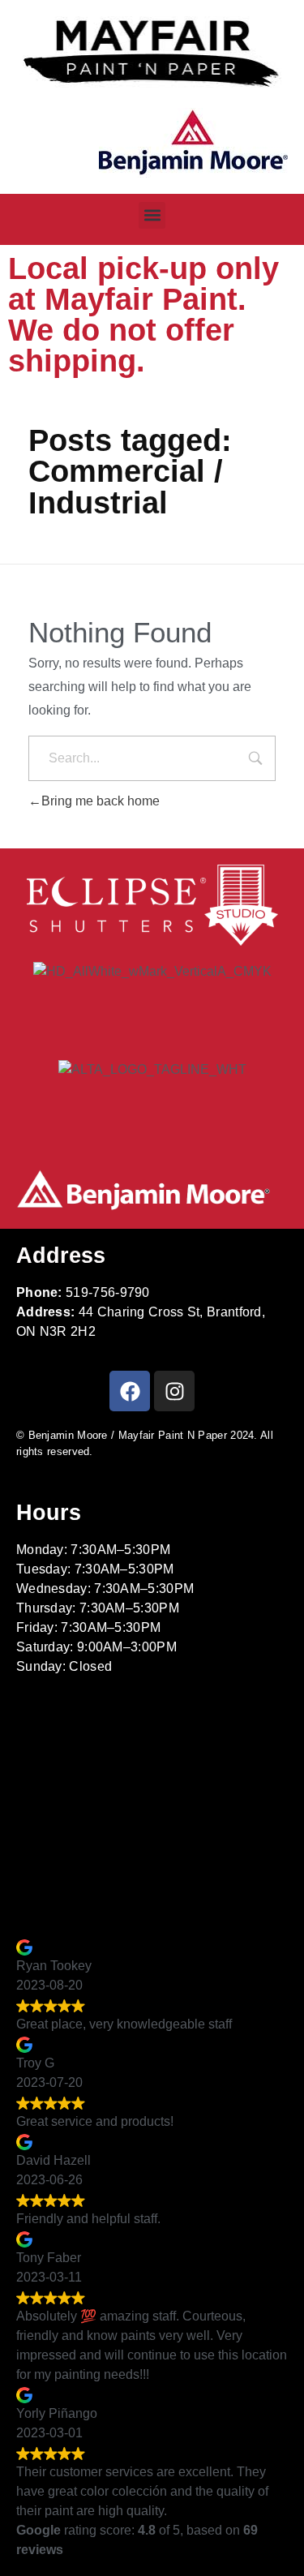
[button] (152, 215)
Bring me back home (101, 801)
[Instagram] (174, 1391)
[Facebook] (130, 1391)
